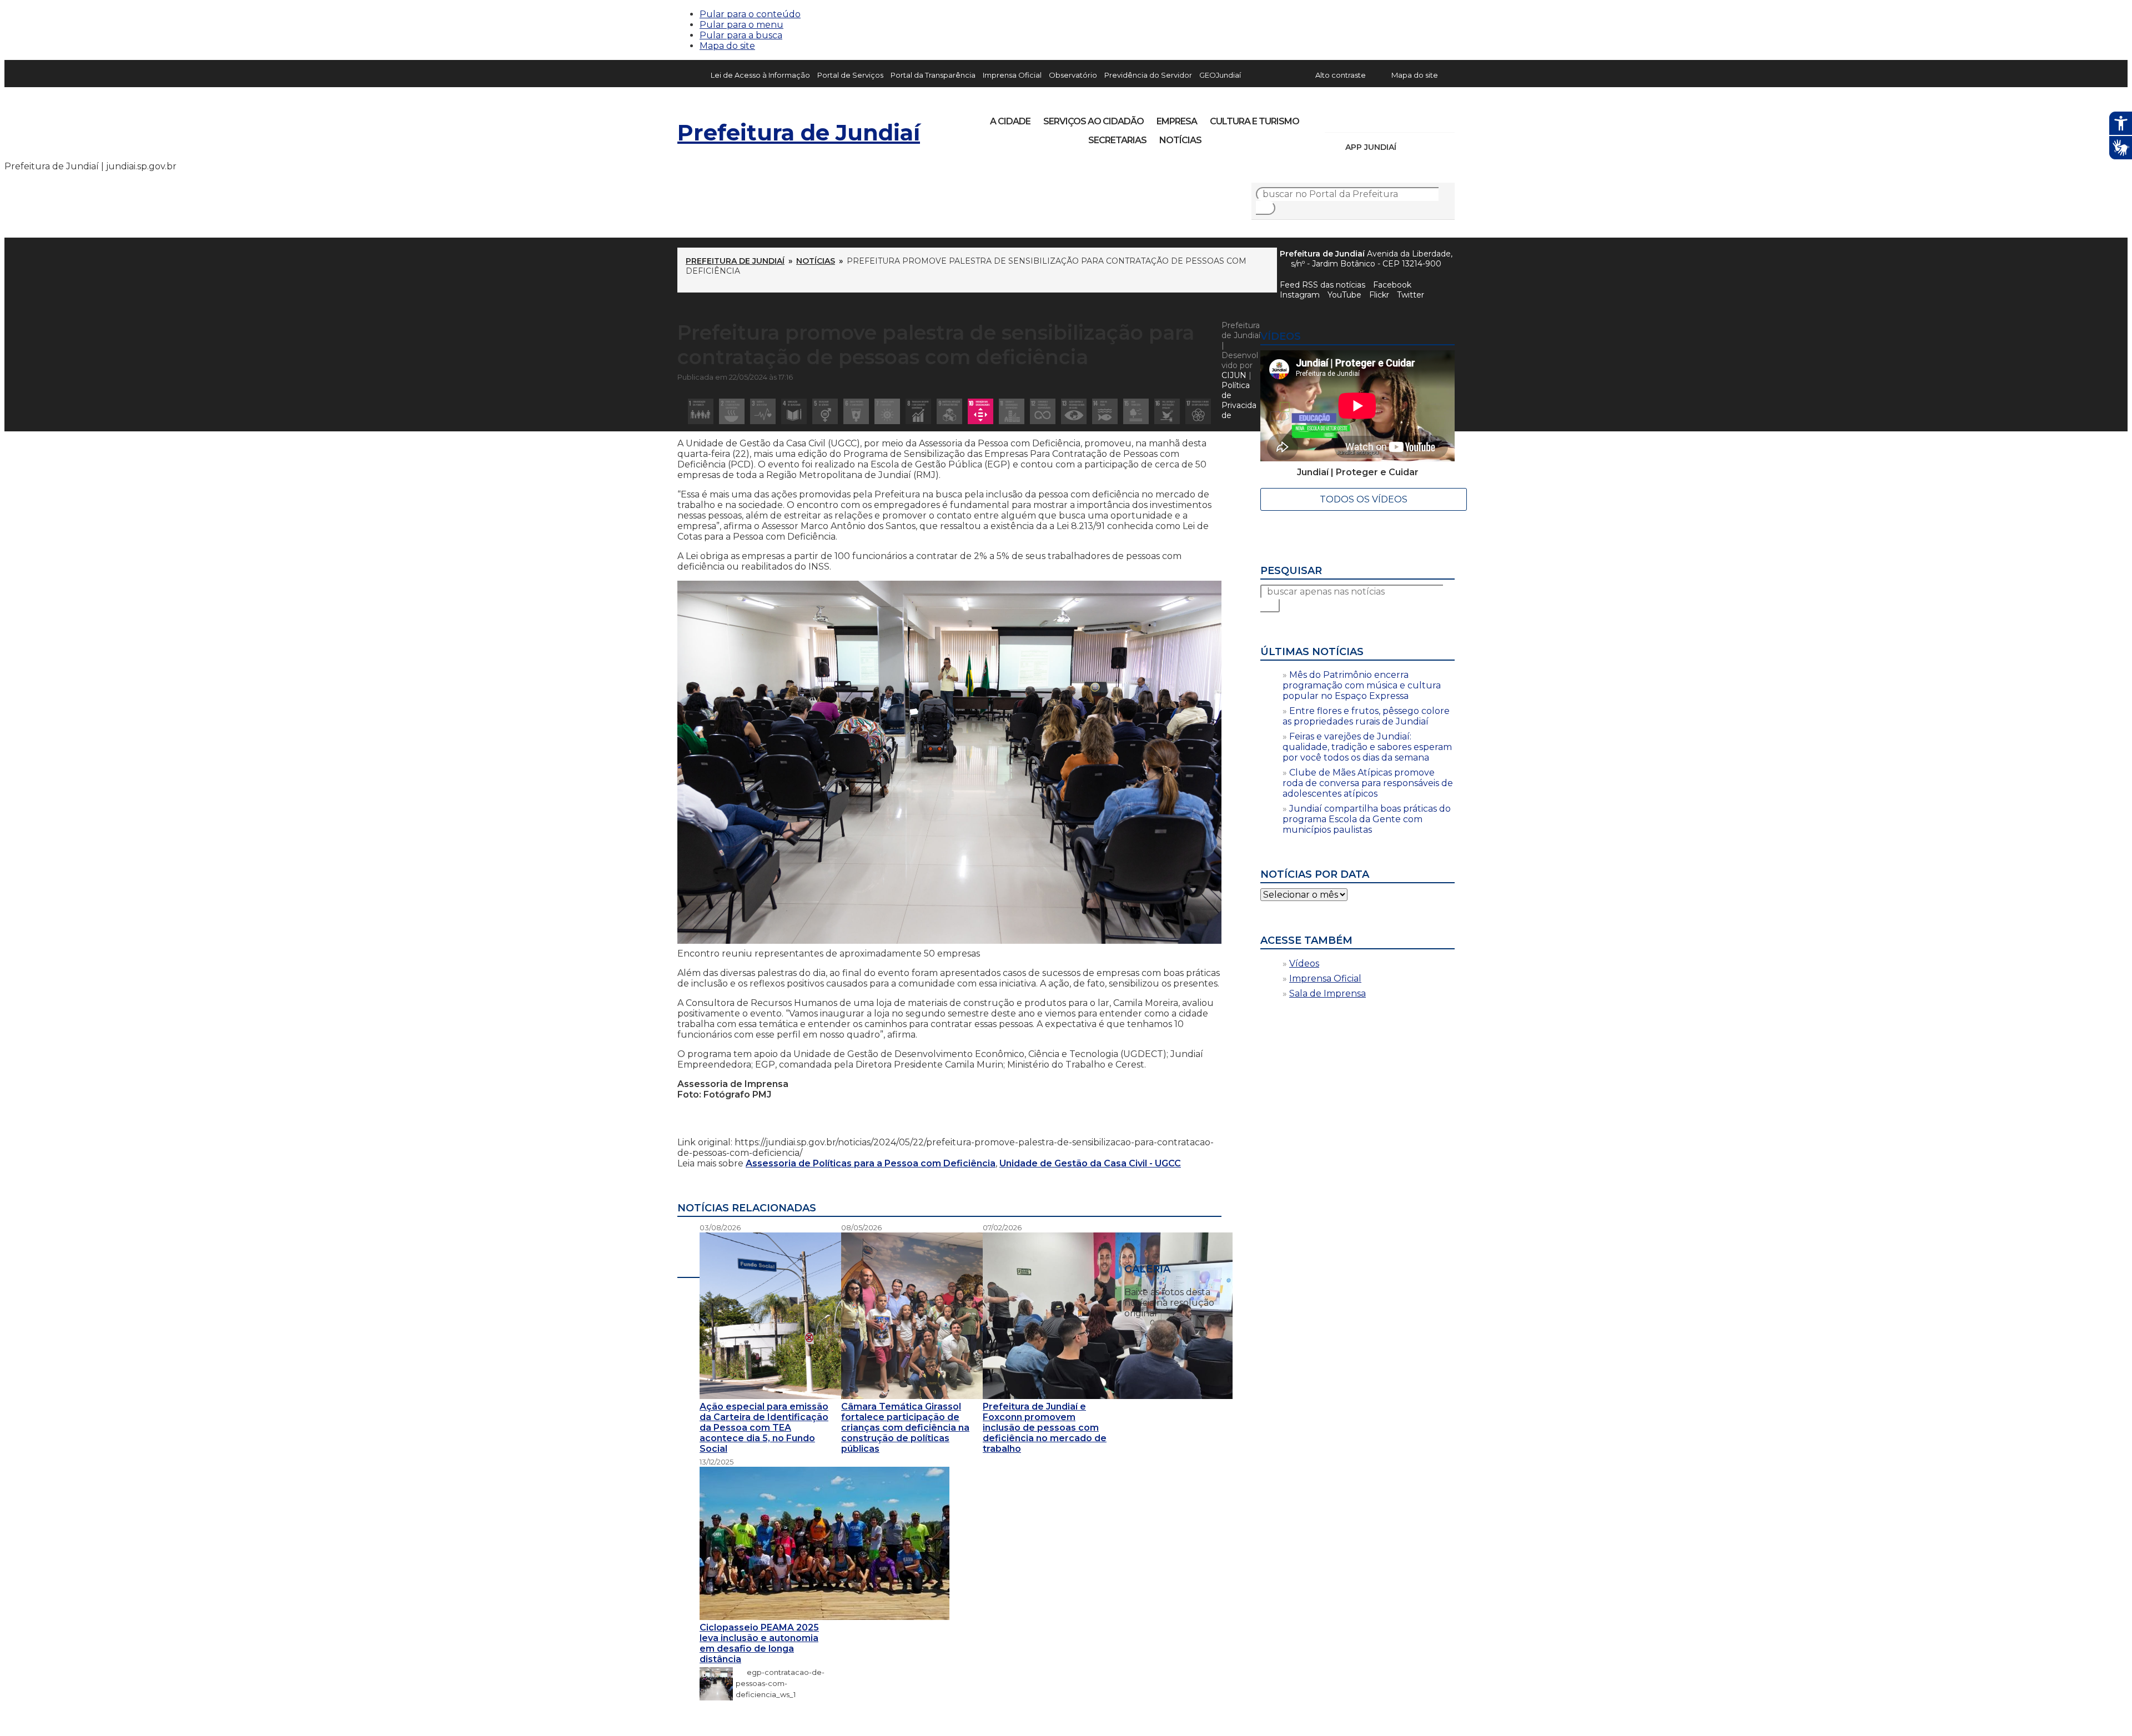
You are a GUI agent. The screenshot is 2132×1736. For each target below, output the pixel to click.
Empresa (1177, 121)
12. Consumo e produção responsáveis (1043, 411)
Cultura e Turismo (1254, 121)
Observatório (1073, 75)
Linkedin (1410, 118)
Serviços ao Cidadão (1093, 121)
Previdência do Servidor (1148, 75)
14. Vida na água (1105, 411)
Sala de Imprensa (1328, 993)
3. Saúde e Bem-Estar (763, 411)
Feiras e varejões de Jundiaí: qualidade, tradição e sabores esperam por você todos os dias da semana (1367, 747)
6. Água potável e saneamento (856, 411)
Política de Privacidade (1239, 400)
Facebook (1392, 285)
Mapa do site (727, 46)
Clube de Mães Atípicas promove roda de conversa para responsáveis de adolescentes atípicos (1368, 783)
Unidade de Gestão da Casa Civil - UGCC (1090, 1163)
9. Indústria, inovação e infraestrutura (949, 411)
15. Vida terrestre (1136, 411)
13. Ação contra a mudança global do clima (1074, 411)
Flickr (1429, 118)
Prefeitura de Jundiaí (799, 132)
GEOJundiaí (1220, 75)
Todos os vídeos (1364, 499)
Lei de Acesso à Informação (760, 75)
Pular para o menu (741, 25)
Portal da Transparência (933, 75)
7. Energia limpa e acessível (887, 411)
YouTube (1391, 118)
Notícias (1180, 140)
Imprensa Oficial (1012, 75)
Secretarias (1117, 140)
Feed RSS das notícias (1323, 285)
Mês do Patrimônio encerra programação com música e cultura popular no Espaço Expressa (1362, 685)
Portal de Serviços (850, 75)
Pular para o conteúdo (750, 14)
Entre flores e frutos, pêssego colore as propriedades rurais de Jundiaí (1366, 716)
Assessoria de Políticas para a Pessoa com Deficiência (871, 1163)
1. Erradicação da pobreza (701, 411)
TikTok (1372, 118)
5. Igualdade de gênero (825, 411)
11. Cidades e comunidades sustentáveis (1012, 411)
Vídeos (1304, 963)
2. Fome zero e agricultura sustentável (732, 411)
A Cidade (1010, 121)
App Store (1409, 147)
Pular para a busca (741, 35)
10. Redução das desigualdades (980, 411)
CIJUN (1234, 375)
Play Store (1427, 147)
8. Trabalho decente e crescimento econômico (918, 411)
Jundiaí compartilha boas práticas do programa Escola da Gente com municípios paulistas (1367, 819)
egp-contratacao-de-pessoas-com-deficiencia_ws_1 (780, 1683)
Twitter (1411, 295)
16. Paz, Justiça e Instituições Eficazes (1167, 411)
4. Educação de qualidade (794, 411)
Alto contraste (1341, 75)
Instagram (1354, 118)
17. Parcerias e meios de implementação (1198, 411)
